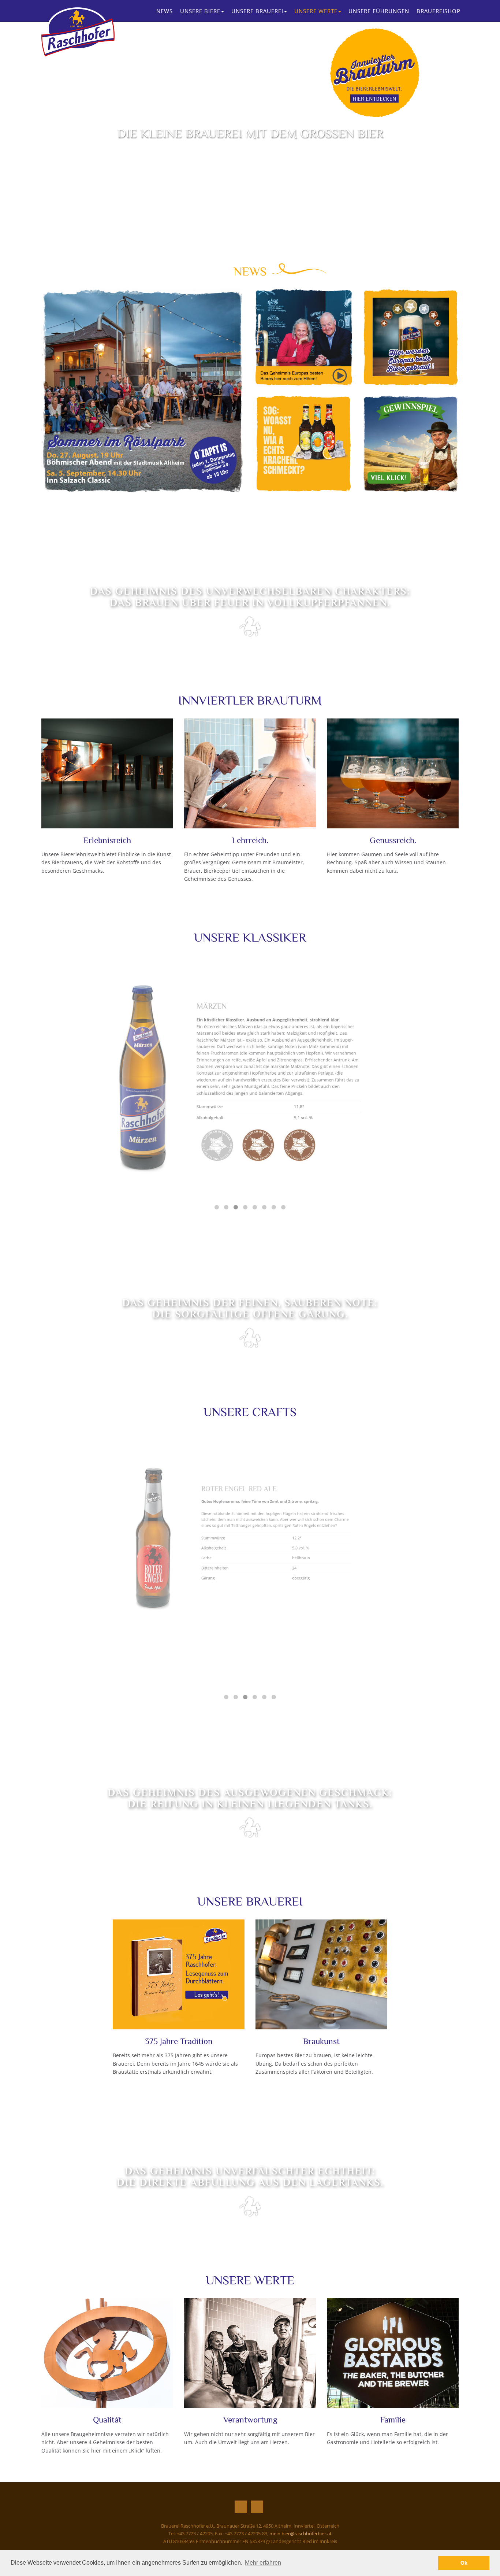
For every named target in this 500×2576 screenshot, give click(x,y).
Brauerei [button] (257, 11)
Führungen (379, 11)
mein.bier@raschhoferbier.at (301, 2534)
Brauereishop (439, 11)
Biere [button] (200, 11)
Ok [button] (464, 2563)
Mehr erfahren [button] (263, 2563)
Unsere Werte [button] (316, 11)
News (165, 11)
